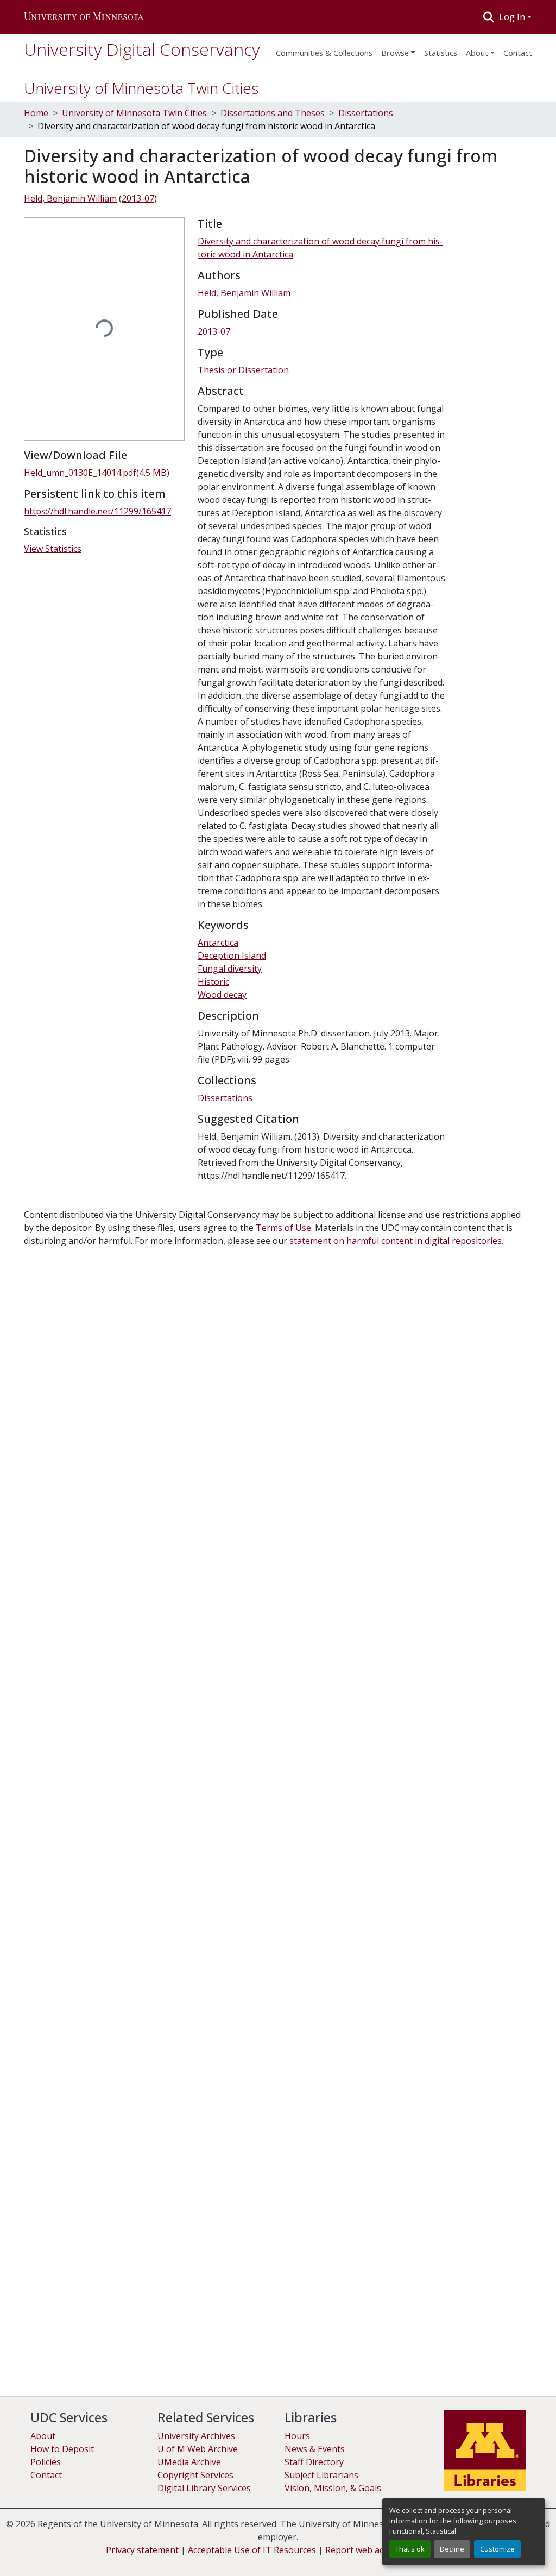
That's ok (410, 2549)
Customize (497, 2549)
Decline (452, 2549)
